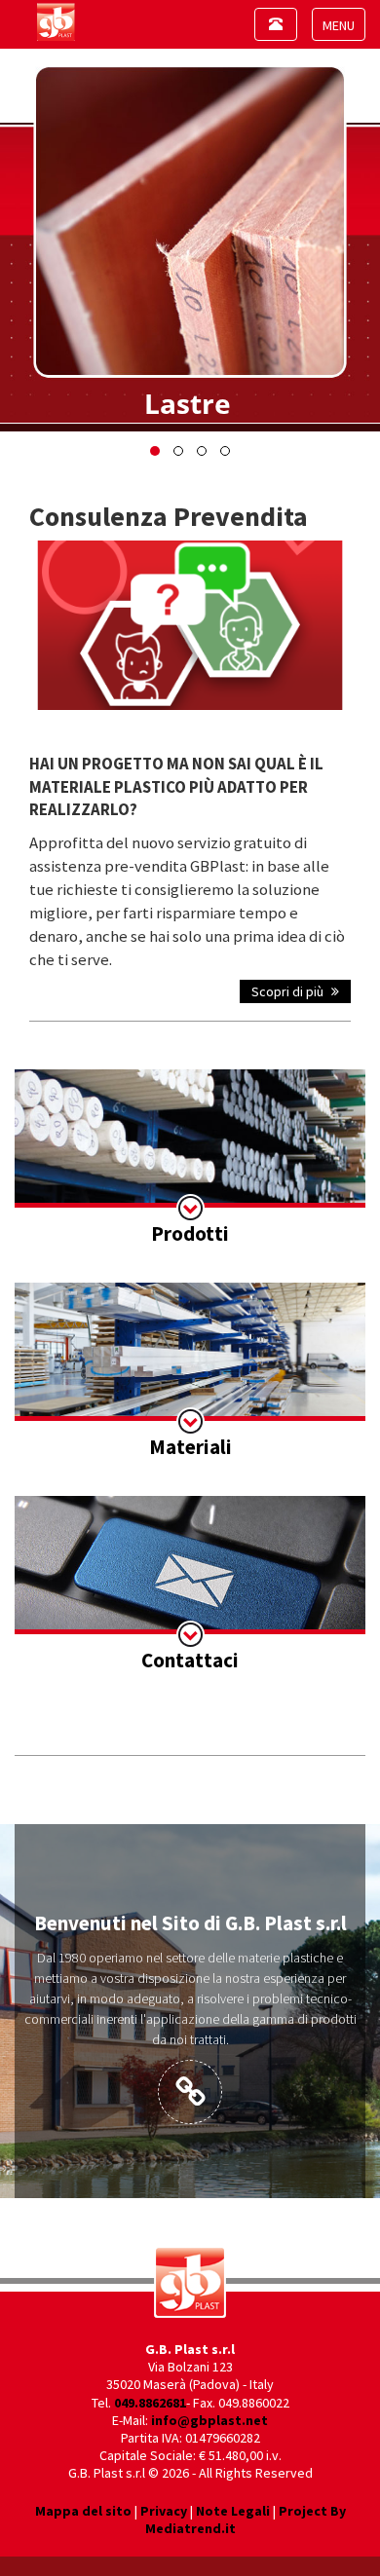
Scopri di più (289, 991)
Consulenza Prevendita (169, 516)
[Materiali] (190, 1372)
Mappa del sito (83, 2511)
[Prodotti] (190, 1159)
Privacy (164, 2511)
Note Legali (233, 2511)
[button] (155, 451)
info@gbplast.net (209, 2420)
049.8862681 (150, 2403)
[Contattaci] (190, 1586)
